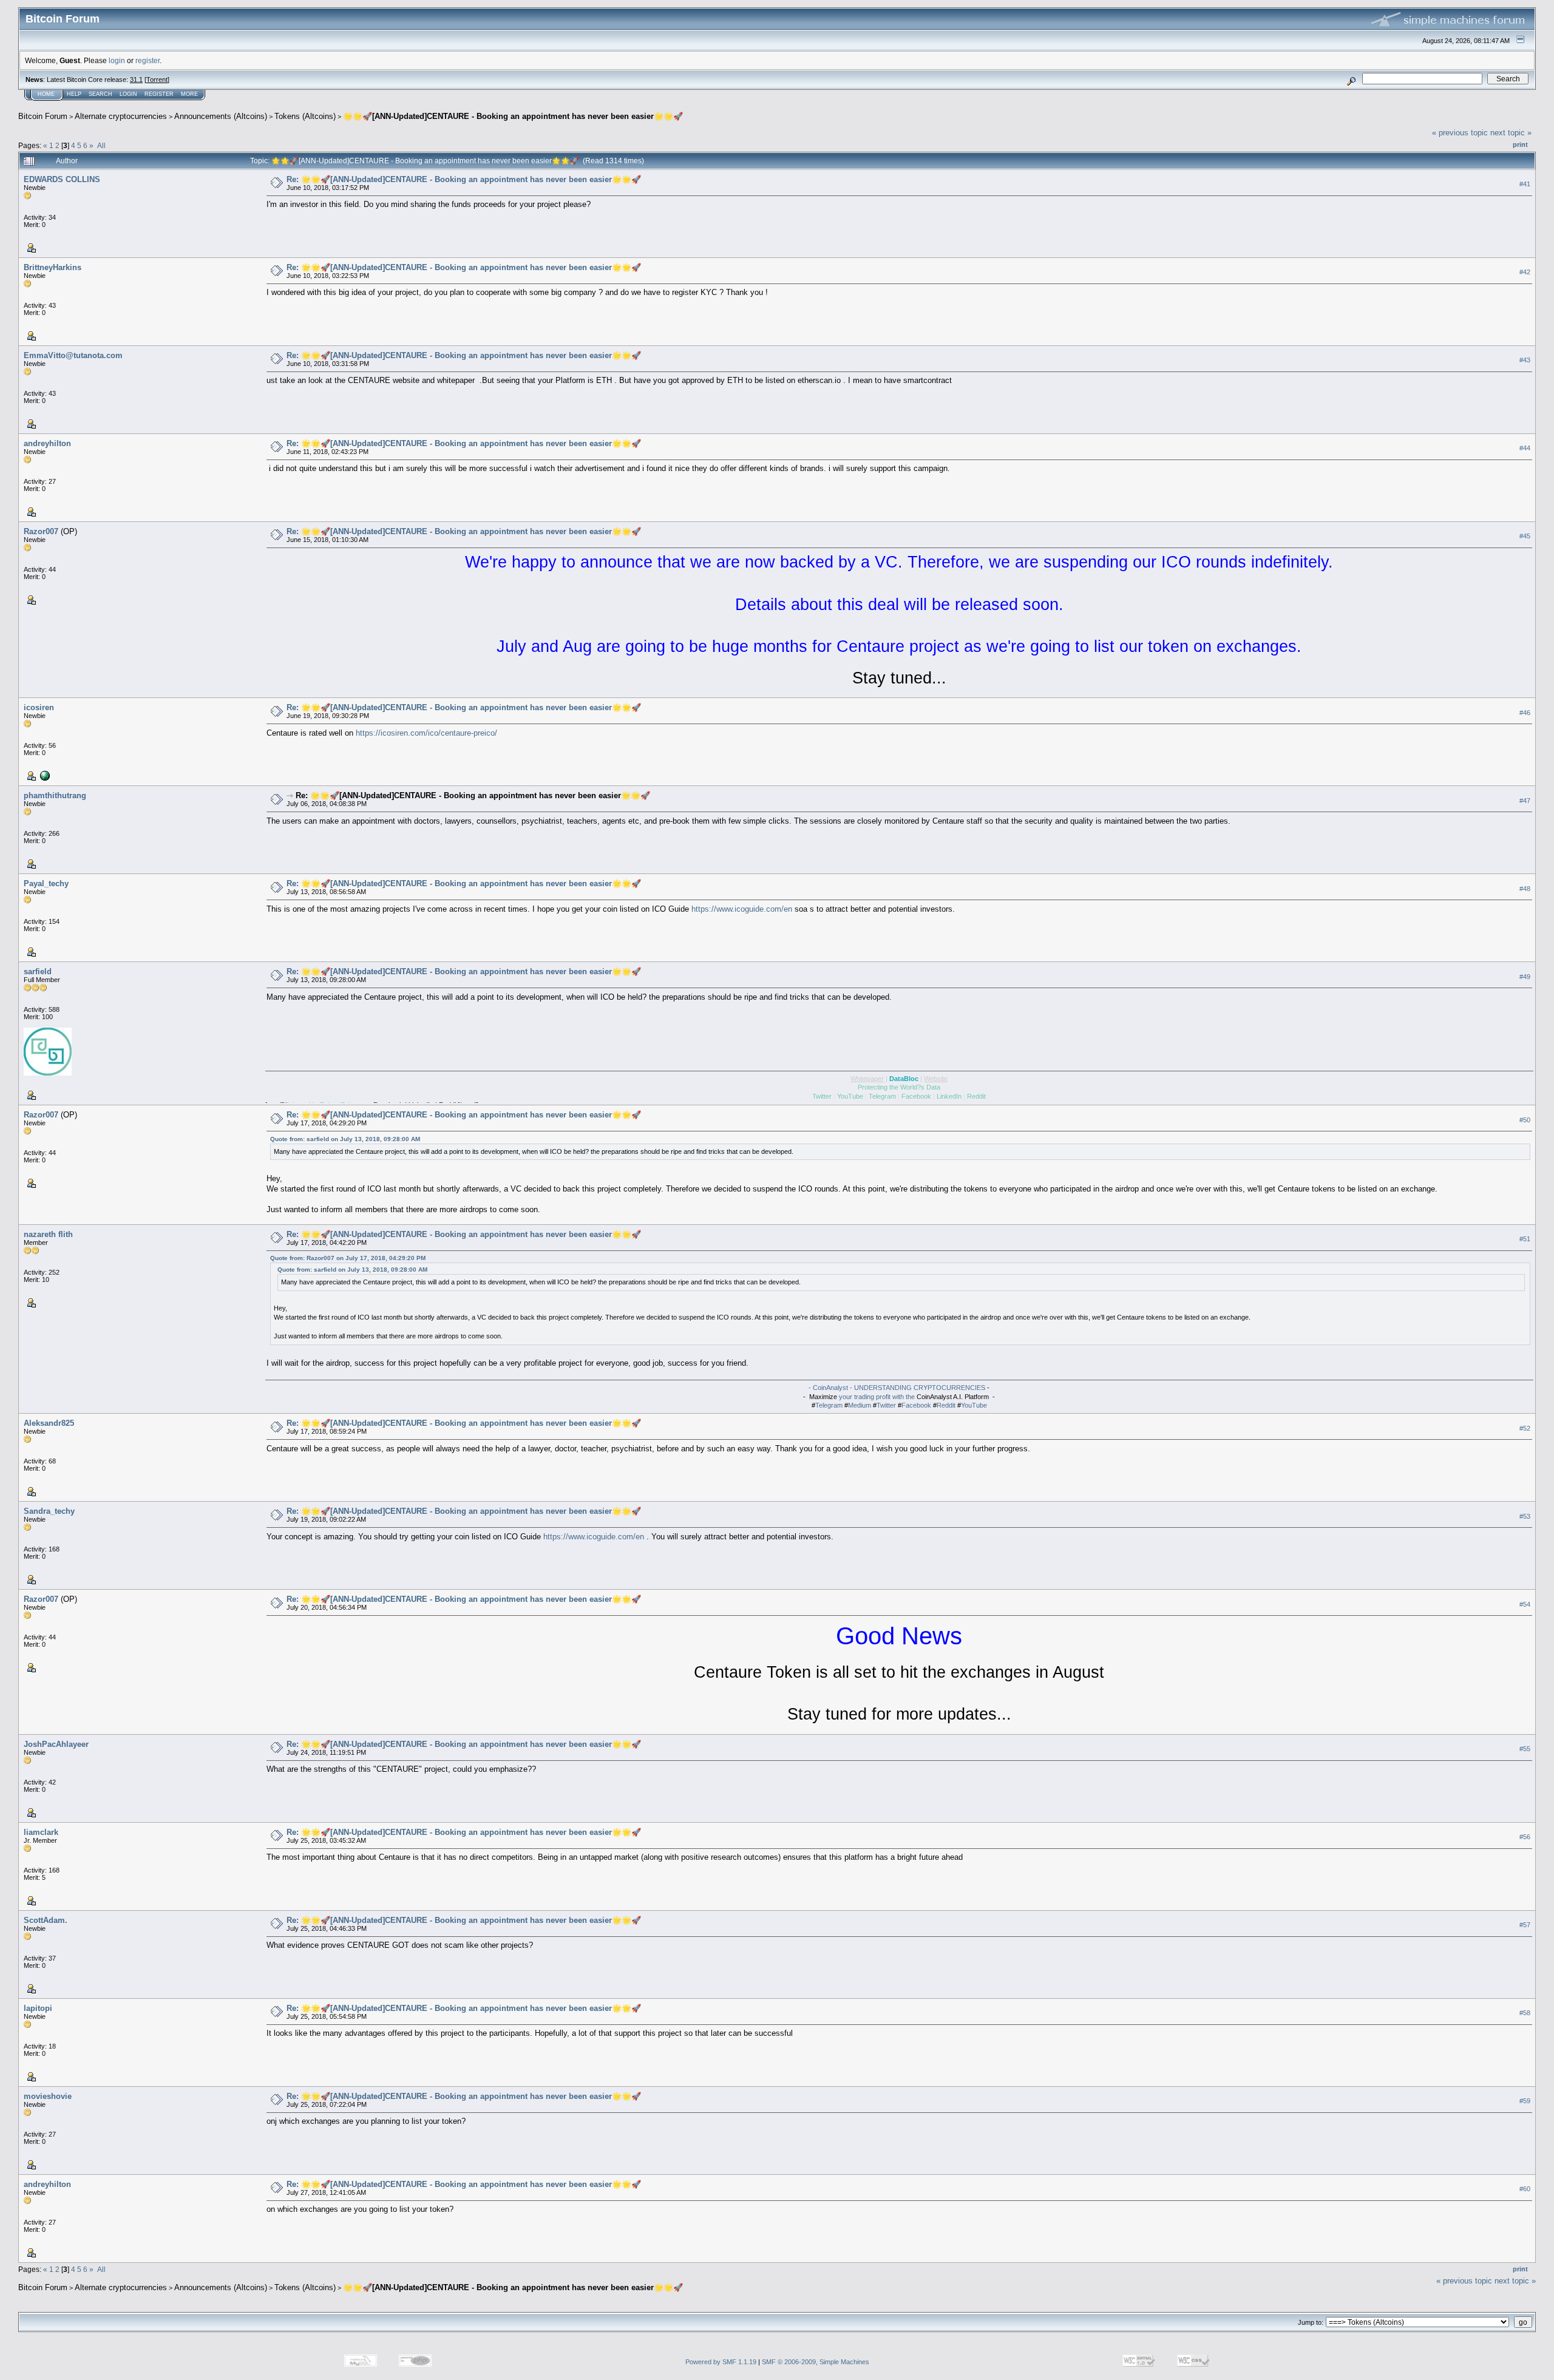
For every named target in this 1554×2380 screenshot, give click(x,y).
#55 (1525, 1749)
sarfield (38, 971)
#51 (1525, 1239)
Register (159, 94)
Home (46, 94)
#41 (1525, 184)
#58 (1525, 2013)
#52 (1525, 1428)
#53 (1525, 1516)
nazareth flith (48, 1234)
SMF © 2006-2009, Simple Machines (816, 2362)
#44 (1525, 448)
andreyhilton (47, 443)
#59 (1525, 2101)
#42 (1525, 272)
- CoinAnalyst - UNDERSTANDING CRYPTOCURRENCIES (897, 1388)
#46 (1525, 713)
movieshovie (48, 2096)
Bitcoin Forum (43, 116)
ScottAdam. (46, 1920)
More (189, 94)
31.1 (136, 80)
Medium (860, 1405)
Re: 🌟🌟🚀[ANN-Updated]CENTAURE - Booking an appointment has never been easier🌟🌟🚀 (464, 179)
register (148, 60)
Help (74, 94)
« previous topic (1460, 133)
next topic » (1511, 133)
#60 (1525, 2189)
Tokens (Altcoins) (305, 116)
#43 (1525, 360)
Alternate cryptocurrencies (121, 116)
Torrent (157, 80)
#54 (1525, 1604)
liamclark (41, 1832)
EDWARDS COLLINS (62, 179)
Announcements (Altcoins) (221, 116)
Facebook (916, 1405)
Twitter (886, 1405)
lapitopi (38, 2008)
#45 (1525, 536)
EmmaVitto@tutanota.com (73, 355)
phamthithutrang (55, 795)
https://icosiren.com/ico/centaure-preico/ (426, 733)
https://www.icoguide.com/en (742, 909)
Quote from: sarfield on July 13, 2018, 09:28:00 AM (345, 1139)
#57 (1525, 1925)
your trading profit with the (877, 1397)
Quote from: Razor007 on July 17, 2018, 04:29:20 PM (348, 1258)
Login (128, 94)
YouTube (974, 1405)
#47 (1525, 801)
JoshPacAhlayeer (56, 1744)
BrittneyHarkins (53, 267)
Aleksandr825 (49, 1423)
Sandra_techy (49, 1511)
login (117, 60)
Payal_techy (46, 883)
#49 (1525, 977)
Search (100, 94)
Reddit (946, 1405)
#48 (1525, 889)
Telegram (829, 1405)
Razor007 (41, 531)
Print (1520, 144)
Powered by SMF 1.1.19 (721, 2362)
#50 (1525, 1120)
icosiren (39, 707)
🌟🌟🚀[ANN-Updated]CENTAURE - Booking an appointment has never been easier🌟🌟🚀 (513, 116)
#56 (1525, 1837)
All (101, 145)
